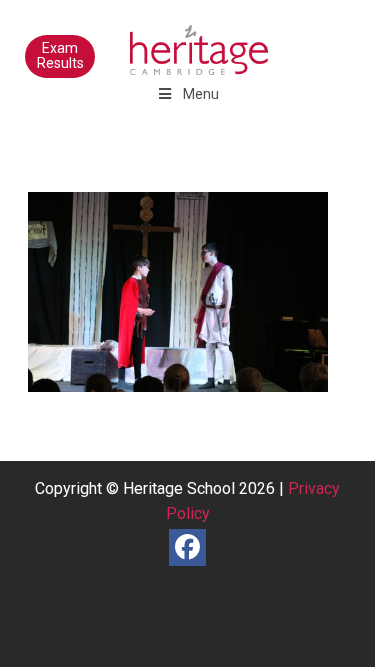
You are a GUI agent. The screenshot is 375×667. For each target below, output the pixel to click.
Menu (201, 94)
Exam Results (60, 55)
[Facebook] (187, 547)
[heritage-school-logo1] (155, 40)
